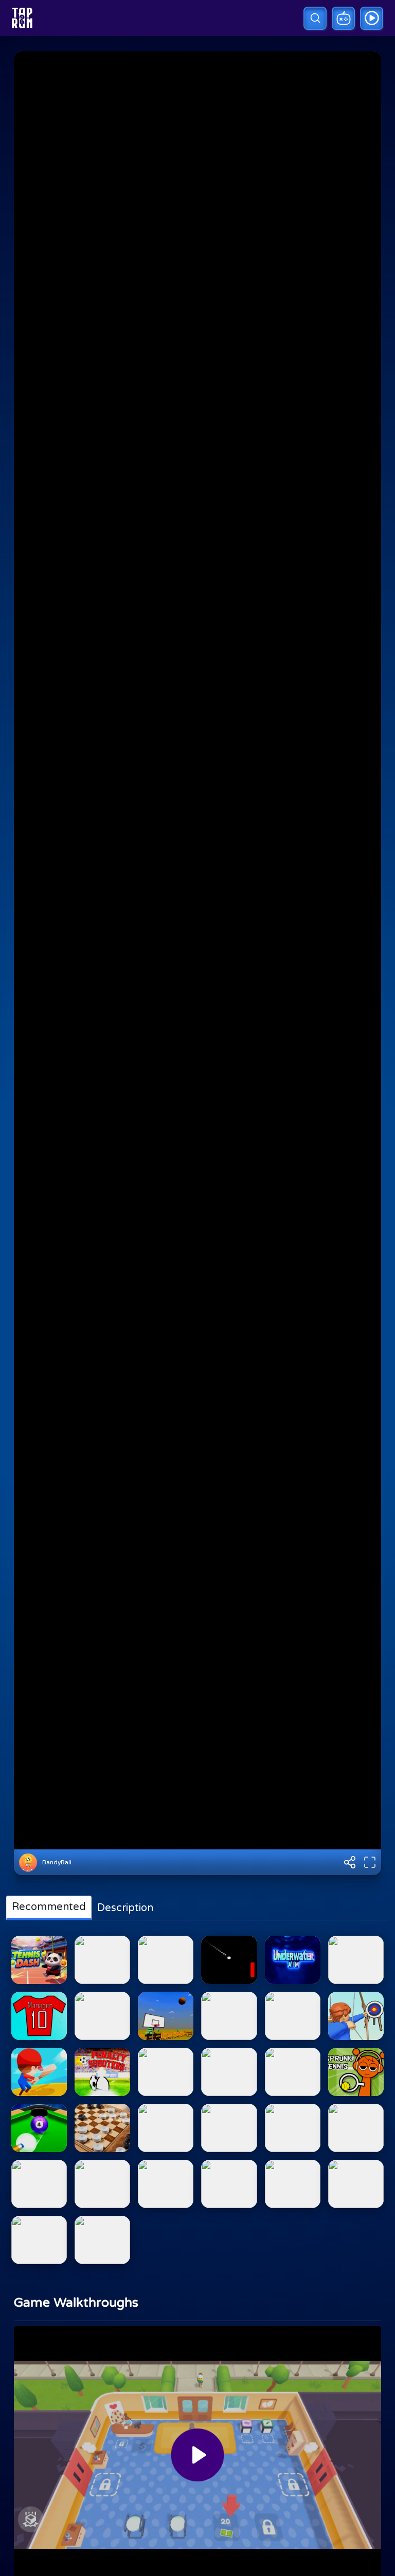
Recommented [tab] (49, 1907)
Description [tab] (125, 1908)
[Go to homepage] (22, 18)
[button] (315, 18)
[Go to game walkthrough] (372, 18)
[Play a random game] (343, 18)
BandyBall (57, 1862)
